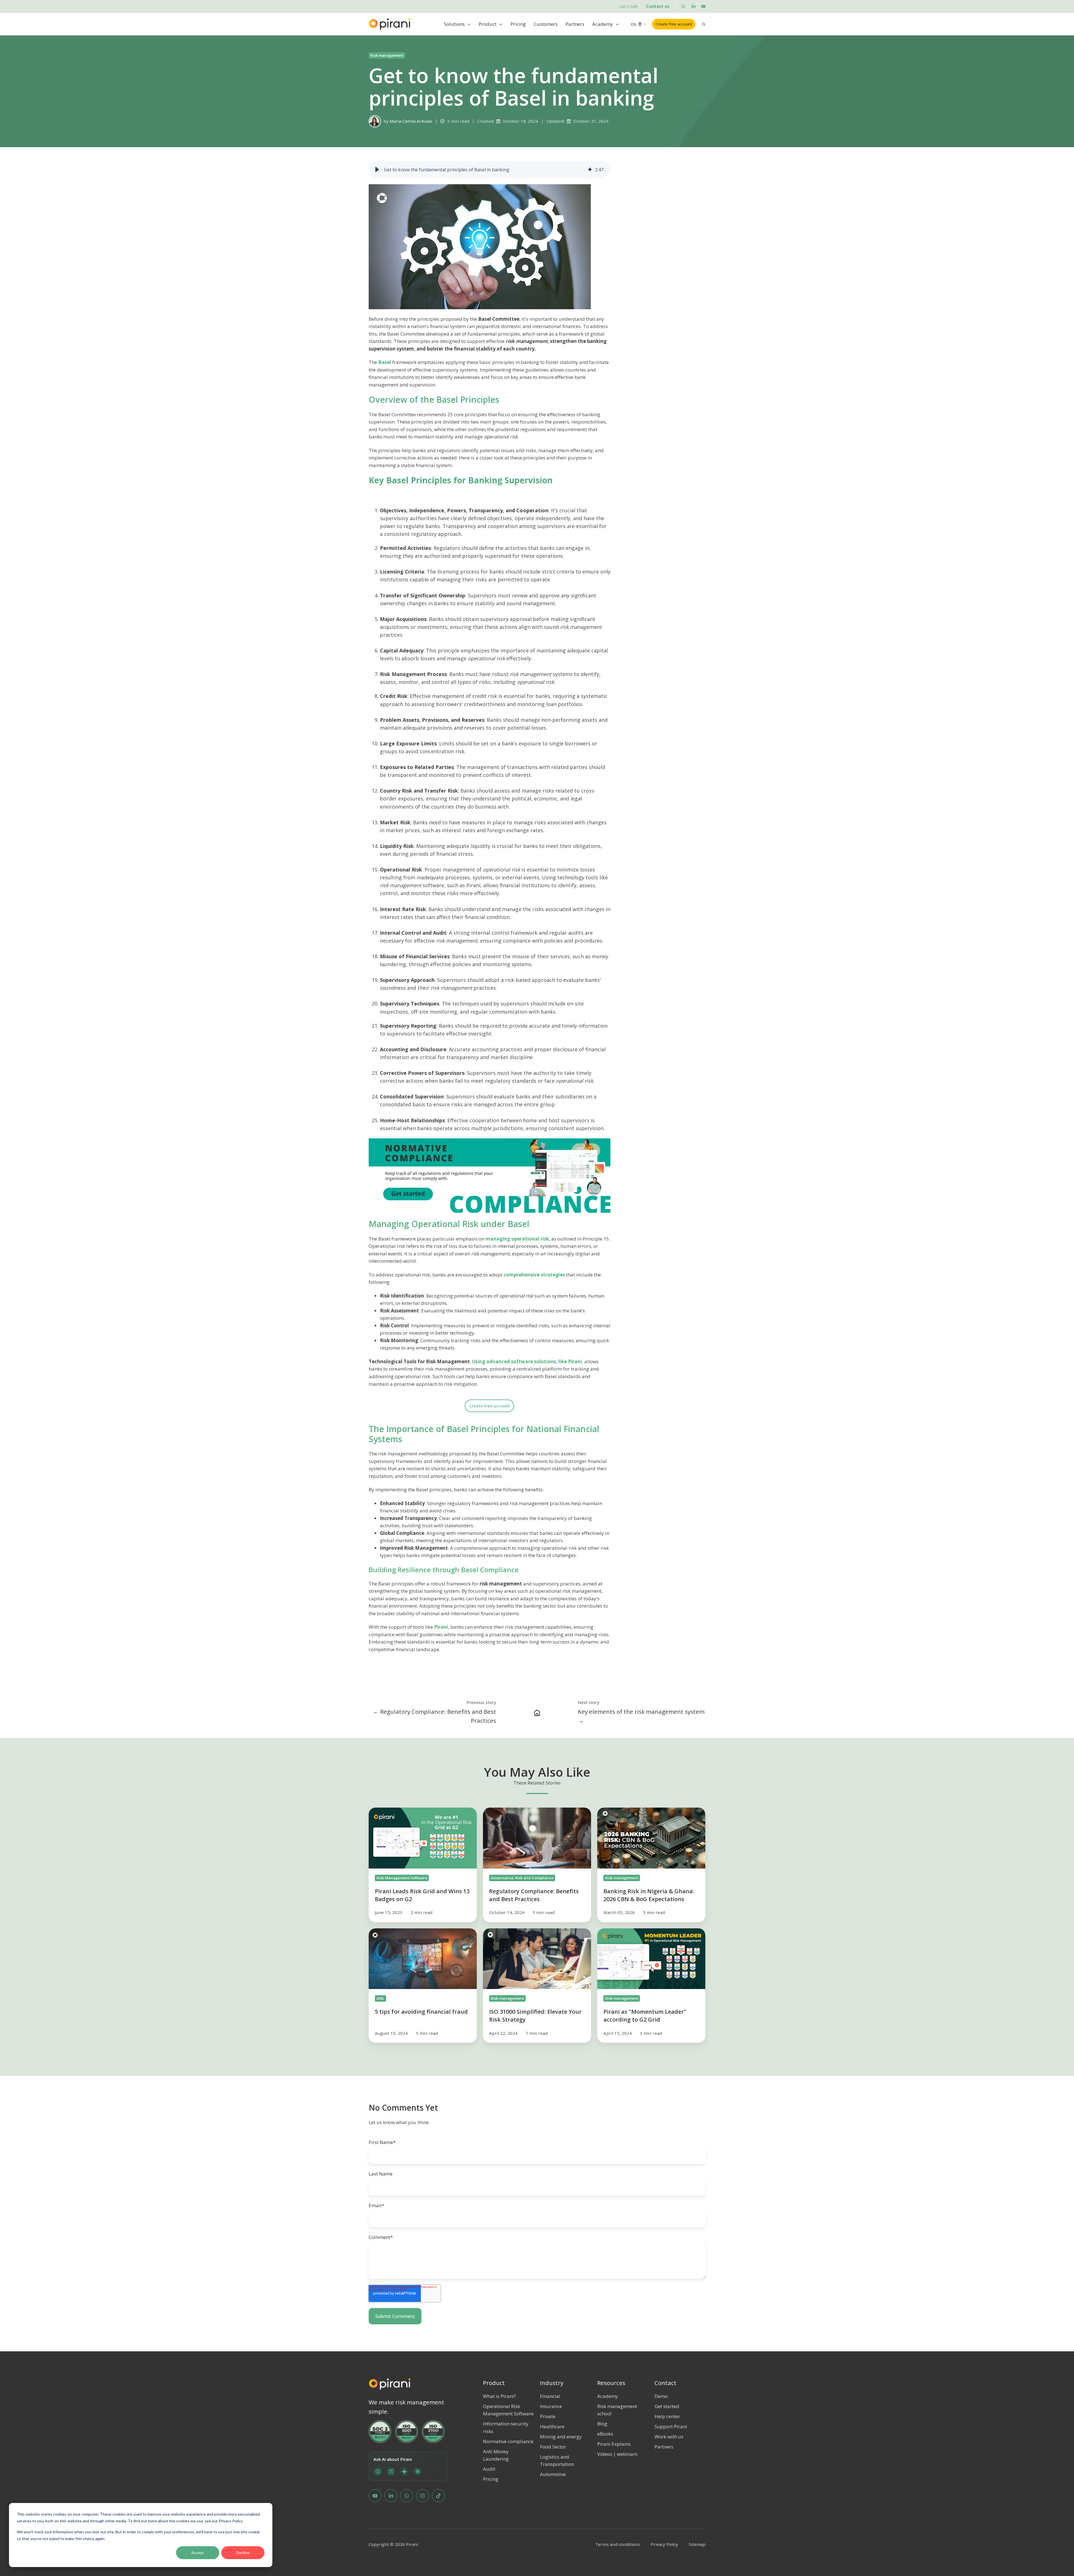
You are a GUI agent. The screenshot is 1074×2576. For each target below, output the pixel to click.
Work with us (669, 2437)
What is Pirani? (499, 2396)
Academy (603, 24)
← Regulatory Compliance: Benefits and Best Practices (435, 1716)
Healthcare (552, 2426)
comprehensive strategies (534, 1275)
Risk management (387, 55)
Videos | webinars (617, 2454)
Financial (550, 2396)
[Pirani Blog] (537, 1712)
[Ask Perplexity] (391, 2472)
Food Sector (553, 2447)
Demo (661, 2396)
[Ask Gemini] (404, 2472)
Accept (198, 2553)
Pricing (518, 24)
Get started (667, 2406)
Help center (667, 2416)
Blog (602, 2424)
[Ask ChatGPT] (378, 2472)
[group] (490, 170)
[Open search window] (704, 24)
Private (548, 2416)
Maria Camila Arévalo (411, 121)
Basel (385, 362)
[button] (377, 170)
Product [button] (488, 24)
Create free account (674, 24)
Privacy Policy (664, 2544)
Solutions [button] (454, 24)
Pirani (441, 1627)
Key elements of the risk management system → (641, 1716)
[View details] (683, 6)
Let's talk (629, 6)
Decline (243, 2553)
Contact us (658, 6)
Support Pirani (671, 2426)
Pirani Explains (614, 2444)
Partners (575, 24)
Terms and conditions (618, 2544)
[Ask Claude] (418, 2472)
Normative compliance (508, 2441)
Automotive (553, 2474)
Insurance (551, 2406)
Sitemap (697, 2544)
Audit (489, 2469)
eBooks (605, 2434)
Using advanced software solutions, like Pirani (527, 1361)
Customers (546, 24)
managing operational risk (517, 1239)
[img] (590, 170)
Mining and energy (561, 2437)
